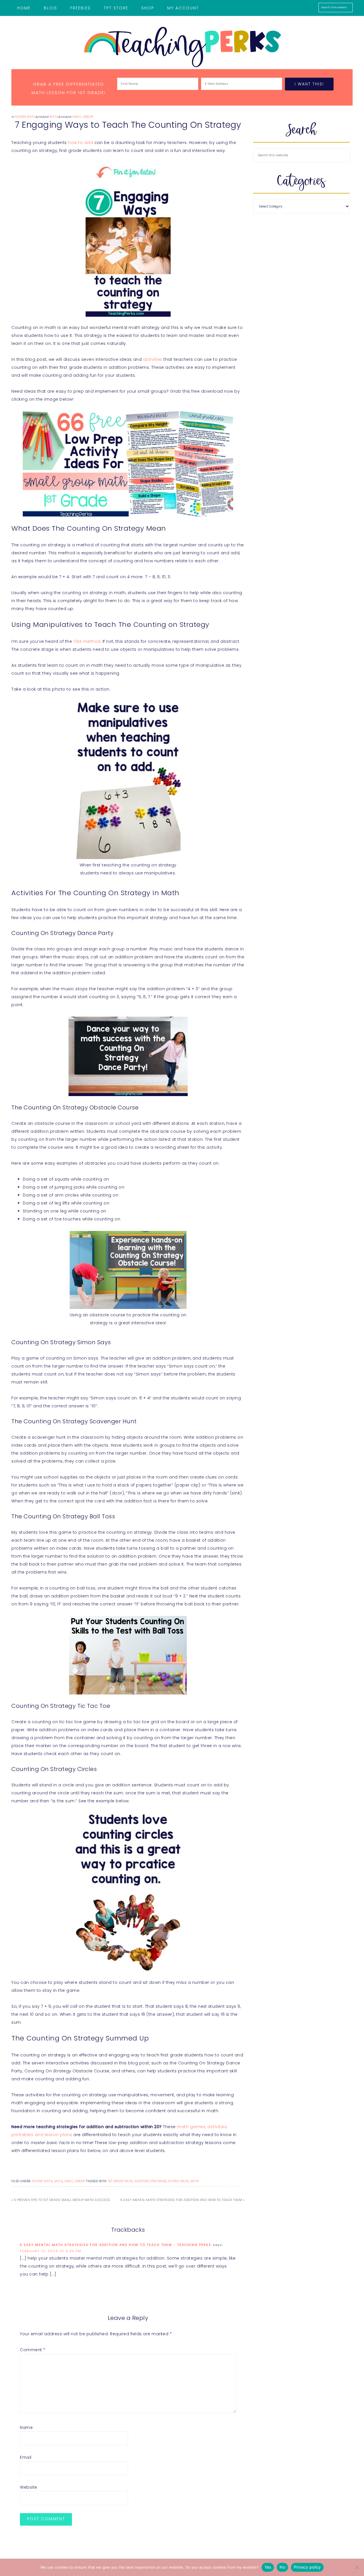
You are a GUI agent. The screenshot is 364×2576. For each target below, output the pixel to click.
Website (29, 2487)
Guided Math (25, 117)
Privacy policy (307, 2567)
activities (153, 359)
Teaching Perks (182, 47)
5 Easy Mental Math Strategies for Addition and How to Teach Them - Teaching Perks (116, 2245)
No (282, 2567)
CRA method (87, 641)
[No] (357, 2567)
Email (26, 2457)
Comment (33, 2350)
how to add (80, 143)
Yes (268, 2567)
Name (26, 2427)
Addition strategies (151, 2181)
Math (54, 117)
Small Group (83, 117)
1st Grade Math (121, 2181)
